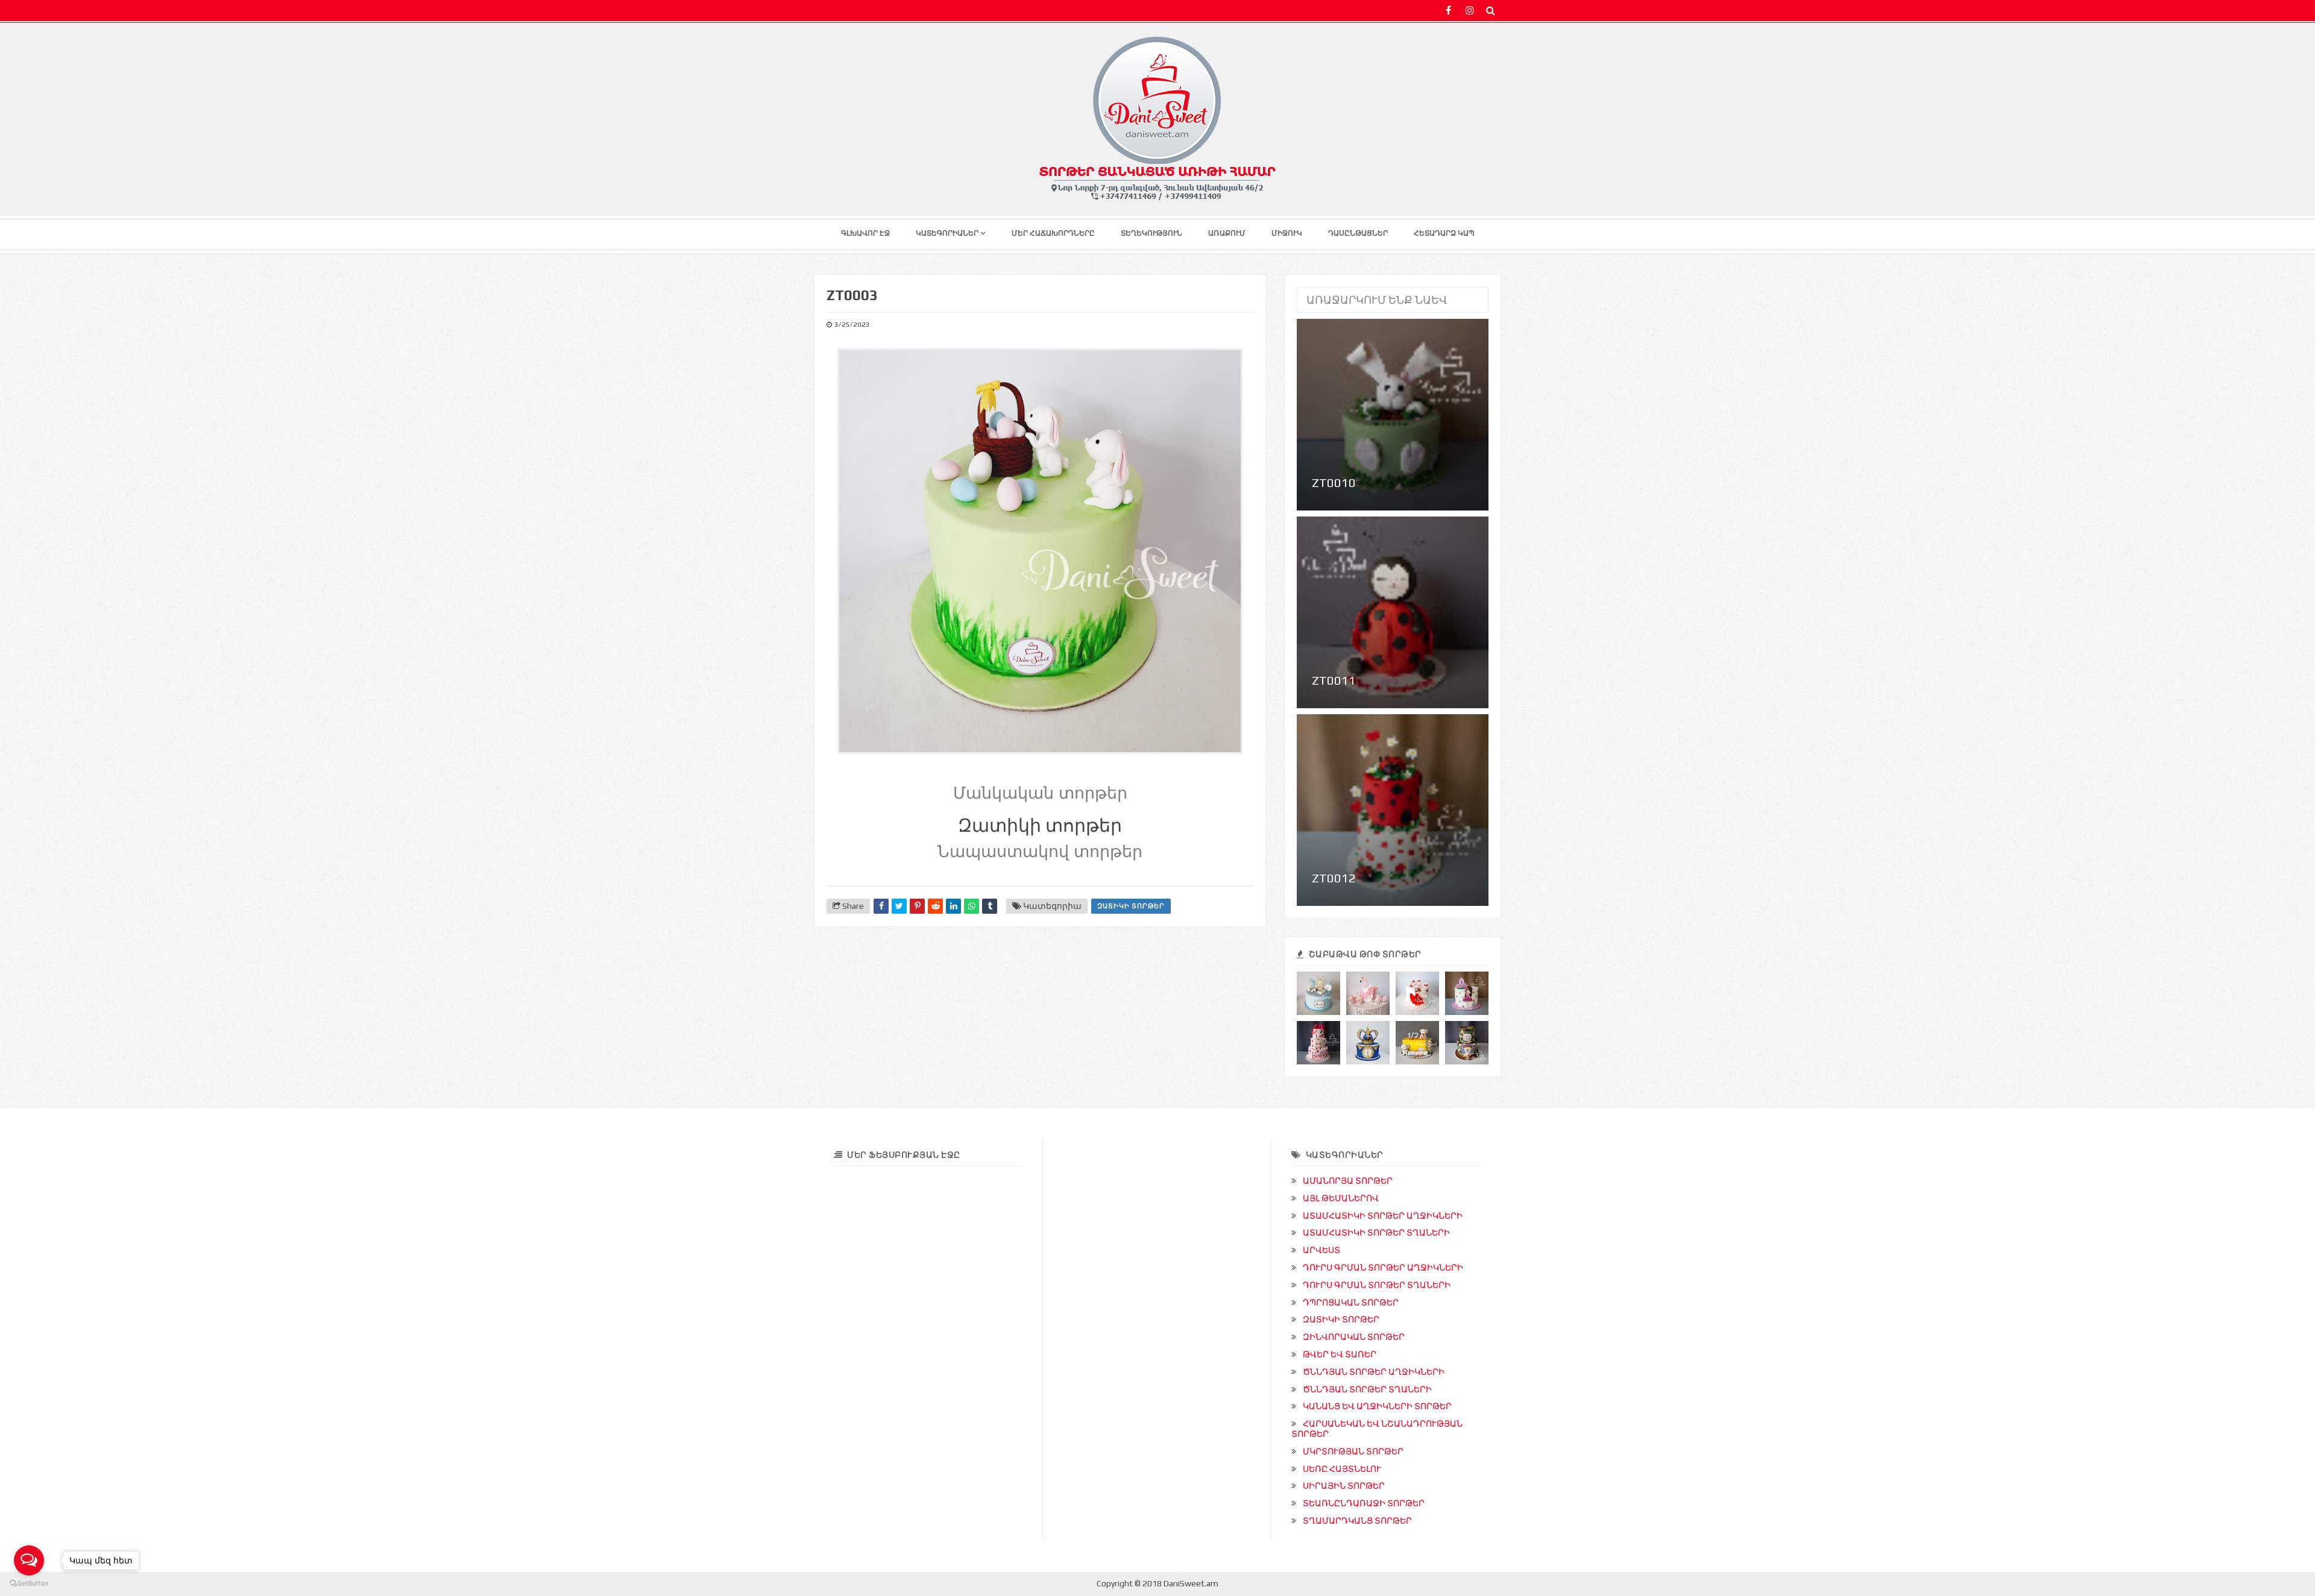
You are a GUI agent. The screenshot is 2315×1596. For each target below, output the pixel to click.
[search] (1491, 11)
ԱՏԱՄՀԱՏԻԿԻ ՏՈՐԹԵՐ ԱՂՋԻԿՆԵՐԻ (1383, 1216)
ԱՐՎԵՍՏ (1321, 1250)
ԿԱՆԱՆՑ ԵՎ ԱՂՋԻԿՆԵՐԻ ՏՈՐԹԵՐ (1377, 1406)
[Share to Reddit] (935, 906)
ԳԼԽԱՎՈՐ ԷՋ (865, 233)
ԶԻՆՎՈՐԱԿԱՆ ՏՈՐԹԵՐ (1354, 1337)
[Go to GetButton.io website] (29, 1584)
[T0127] (1368, 1043)
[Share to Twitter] (899, 906)
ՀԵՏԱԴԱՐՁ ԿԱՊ (1444, 233)
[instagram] (1469, 11)
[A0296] (1467, 993)
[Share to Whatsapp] (972, 906)
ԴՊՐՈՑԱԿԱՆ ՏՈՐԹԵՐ (1351, 1302)
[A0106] (1368, 993)
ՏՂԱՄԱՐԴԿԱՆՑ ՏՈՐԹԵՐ (1357, 1521)
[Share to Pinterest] (917, 906)
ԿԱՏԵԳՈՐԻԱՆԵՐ (947, 233)
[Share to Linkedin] (953, 906)
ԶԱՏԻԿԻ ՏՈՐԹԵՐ (1131, 906)
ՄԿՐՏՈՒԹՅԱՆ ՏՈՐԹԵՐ (1353, 1451)
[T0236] (1417, 1043)
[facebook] (1448, 11)
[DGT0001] (1318, 993)
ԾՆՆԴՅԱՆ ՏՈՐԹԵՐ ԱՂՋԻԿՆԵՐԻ (1374, 1372)
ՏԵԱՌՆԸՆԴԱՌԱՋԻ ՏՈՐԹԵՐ (1364, 1503)
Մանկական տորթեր (1040, 793)
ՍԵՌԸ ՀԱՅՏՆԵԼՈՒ (1342, 1469)
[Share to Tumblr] (990, 906)
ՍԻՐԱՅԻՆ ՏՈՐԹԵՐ (1344, 1486)
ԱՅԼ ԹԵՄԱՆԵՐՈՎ (1341, 1198)
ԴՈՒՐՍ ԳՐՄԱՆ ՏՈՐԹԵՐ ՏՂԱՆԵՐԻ (1377, 1285)
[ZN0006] (1467, 1043)
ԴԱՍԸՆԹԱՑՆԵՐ (1358, 233)
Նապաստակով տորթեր (1040, 852)
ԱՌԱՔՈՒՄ (1227, 233)
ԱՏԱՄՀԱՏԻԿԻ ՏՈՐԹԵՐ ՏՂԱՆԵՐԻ (1376, 1233)
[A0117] (1417, 993)
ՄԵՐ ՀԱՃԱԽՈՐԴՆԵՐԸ (1053, 233)
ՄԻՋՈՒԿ (1287, 233)
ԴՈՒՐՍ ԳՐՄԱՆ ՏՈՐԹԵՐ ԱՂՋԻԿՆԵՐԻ (1383, 1268)
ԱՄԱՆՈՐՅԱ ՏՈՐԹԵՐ (1348, 1181)
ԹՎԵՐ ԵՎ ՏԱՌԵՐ (1340, 1354)
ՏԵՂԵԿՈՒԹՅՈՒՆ (1151, 233)
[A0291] (1318, 1043)
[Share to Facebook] (881, 906)
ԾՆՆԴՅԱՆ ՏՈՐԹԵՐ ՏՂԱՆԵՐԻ (1367, 1389)
